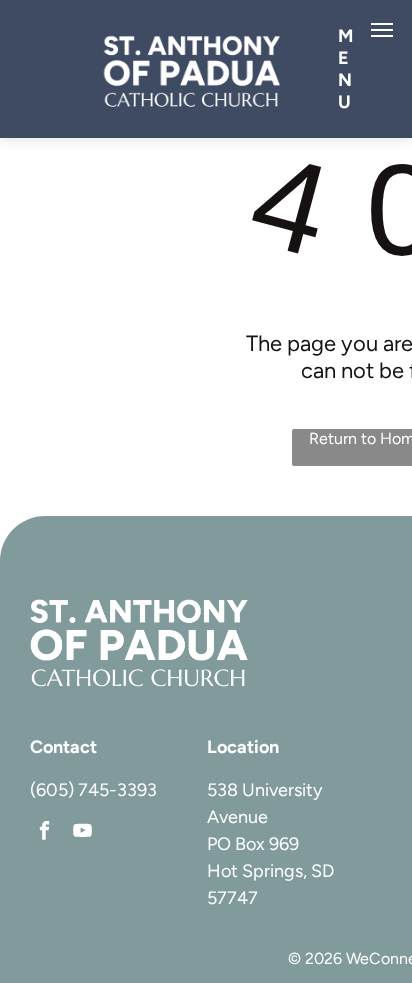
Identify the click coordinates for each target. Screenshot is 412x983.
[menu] (382, 30)
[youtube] (82, 833)
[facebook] (44, 833)
